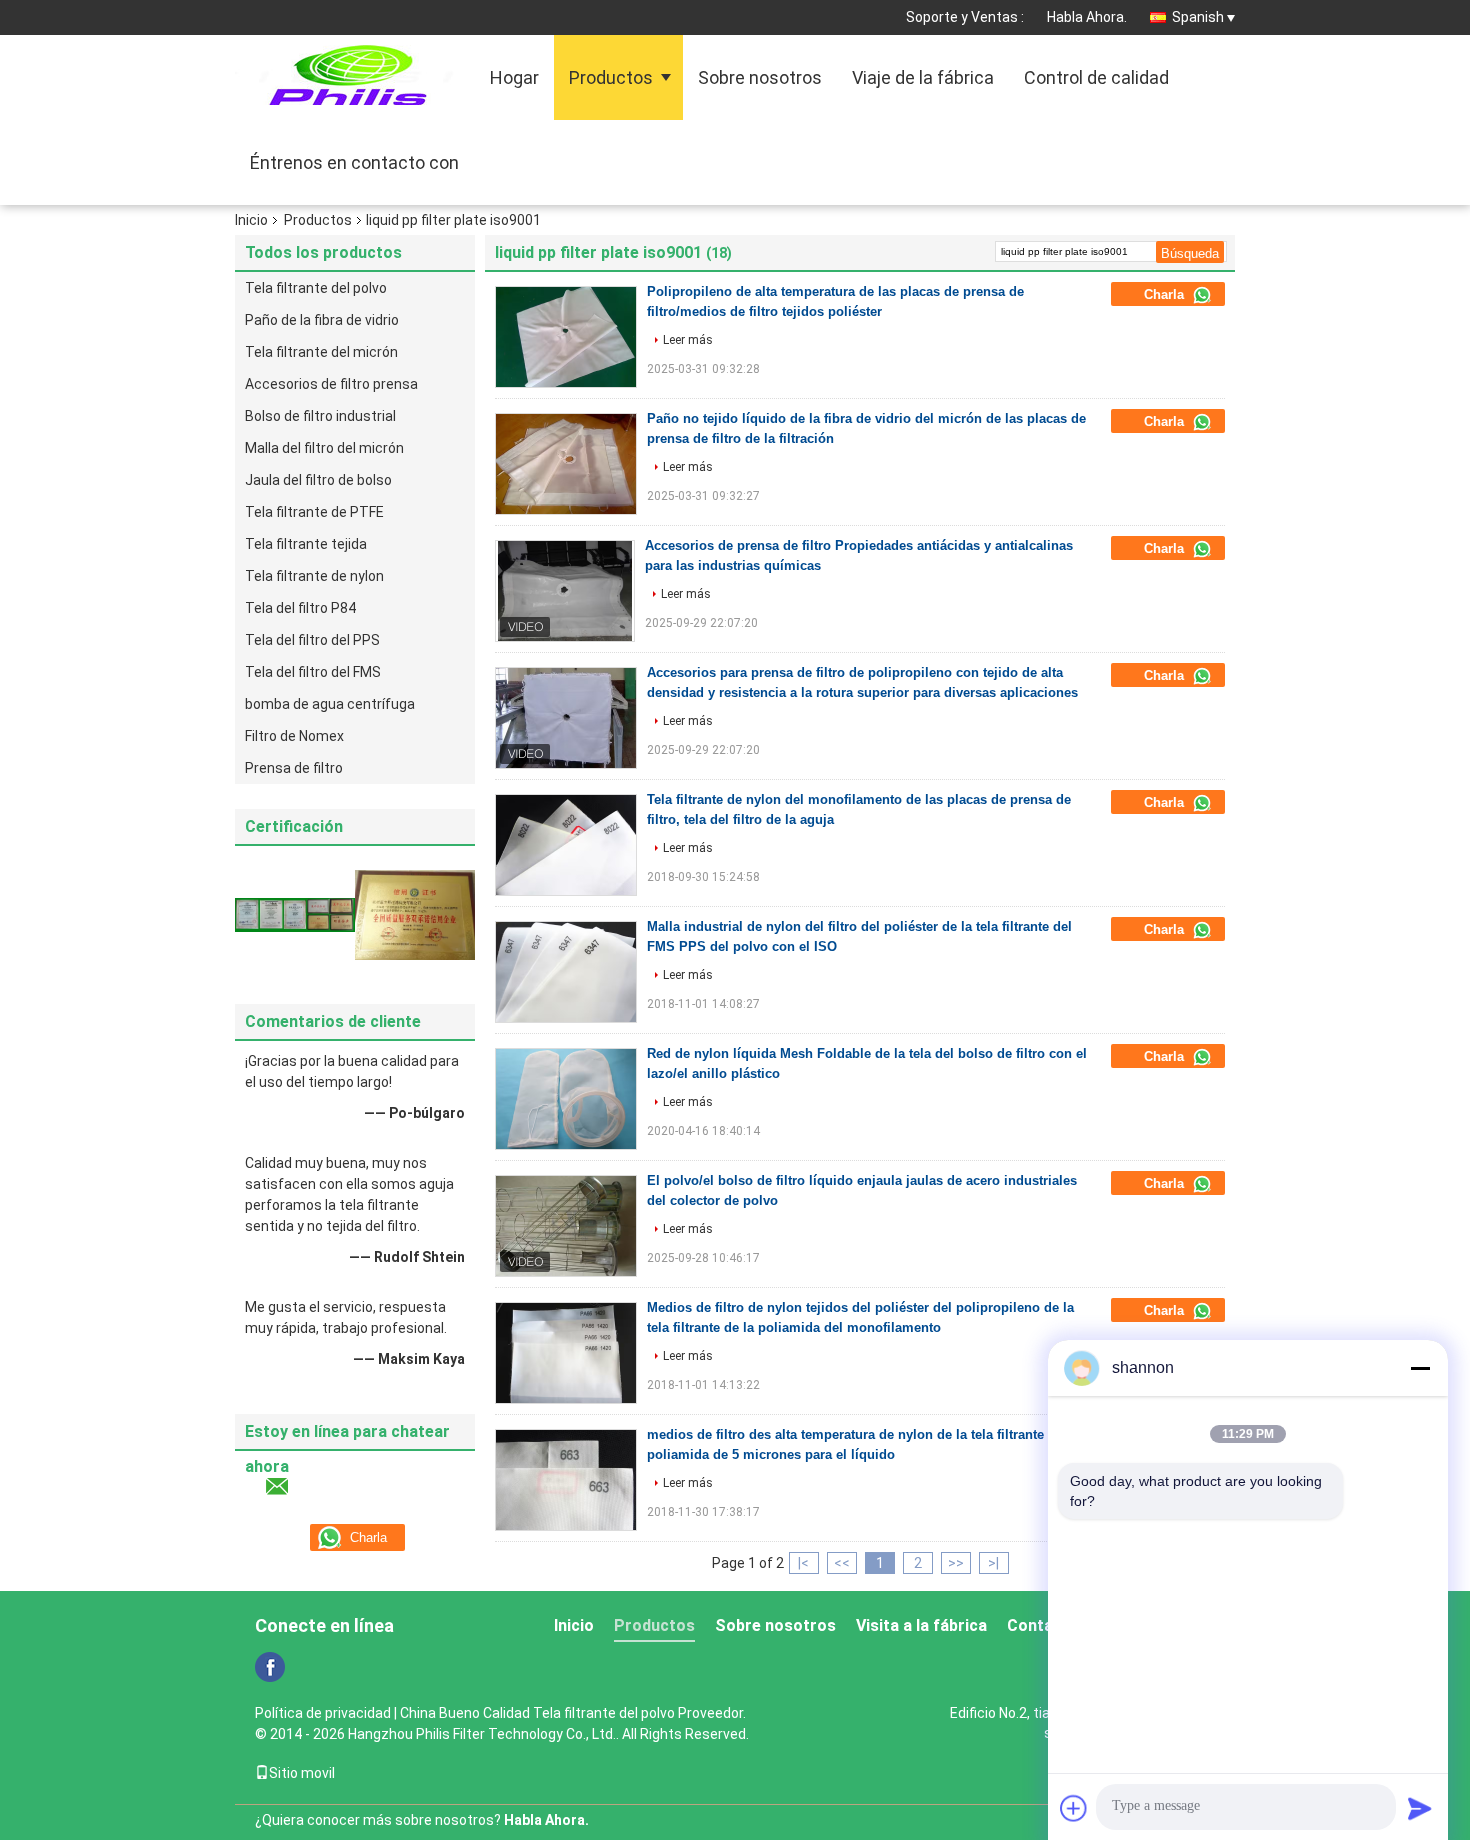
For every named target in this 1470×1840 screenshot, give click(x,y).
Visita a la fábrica (921, 1625)
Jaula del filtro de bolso (318, 480)
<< (842, 1563)
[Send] (1420, 1808)
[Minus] (1420, 1368)
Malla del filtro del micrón (324, 448)
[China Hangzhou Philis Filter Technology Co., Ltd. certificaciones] (295, 914)
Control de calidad (1096, 77)
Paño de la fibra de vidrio (322, 320)
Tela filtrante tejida (306, 544)
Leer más (688, 340)
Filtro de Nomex (294, 736)
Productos (611, 77)
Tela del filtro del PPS (312, 640)
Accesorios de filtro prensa (331, 384)
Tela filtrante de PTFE (314, 512)
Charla (1166, 294)
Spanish (1198, 17)
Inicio (251, 220)
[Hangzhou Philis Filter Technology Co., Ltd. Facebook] (270, 1667)
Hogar (514, 77)
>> (956, 1563)
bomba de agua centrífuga (330, 704)
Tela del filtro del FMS (313, 672)
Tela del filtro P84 (300, 608)
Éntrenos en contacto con (354, 162)
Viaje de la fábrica (923, 77)
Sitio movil (302, 1773)
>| (993, 1563)
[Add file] (1074, 1808)
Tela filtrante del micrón (321, 352)
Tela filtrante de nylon (314, 576)
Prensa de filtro (294, 768)
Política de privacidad (323, 1713)
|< (803, 1563)
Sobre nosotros (760, 77)
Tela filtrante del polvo (316, 288)
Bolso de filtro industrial (320, 416)
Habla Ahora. (1087, 17)
